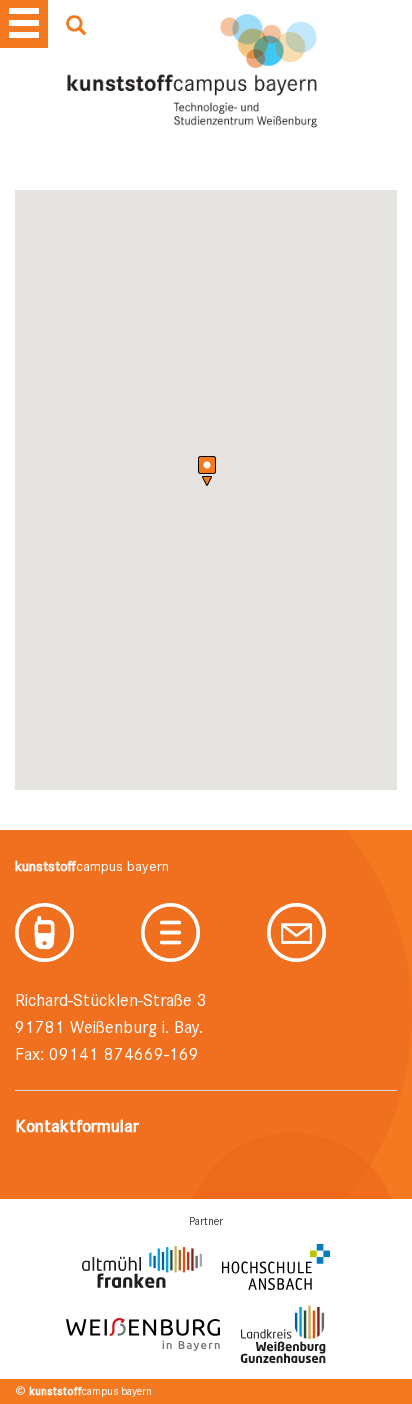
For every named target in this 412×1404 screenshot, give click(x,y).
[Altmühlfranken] (142, 1267)
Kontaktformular (77, 1126)
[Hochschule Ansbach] (276, 1267)
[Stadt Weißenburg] (142, 1334)
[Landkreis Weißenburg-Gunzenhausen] (283, 1334)
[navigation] (24, 24)
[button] (207, 471)
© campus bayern (83, 1391)
